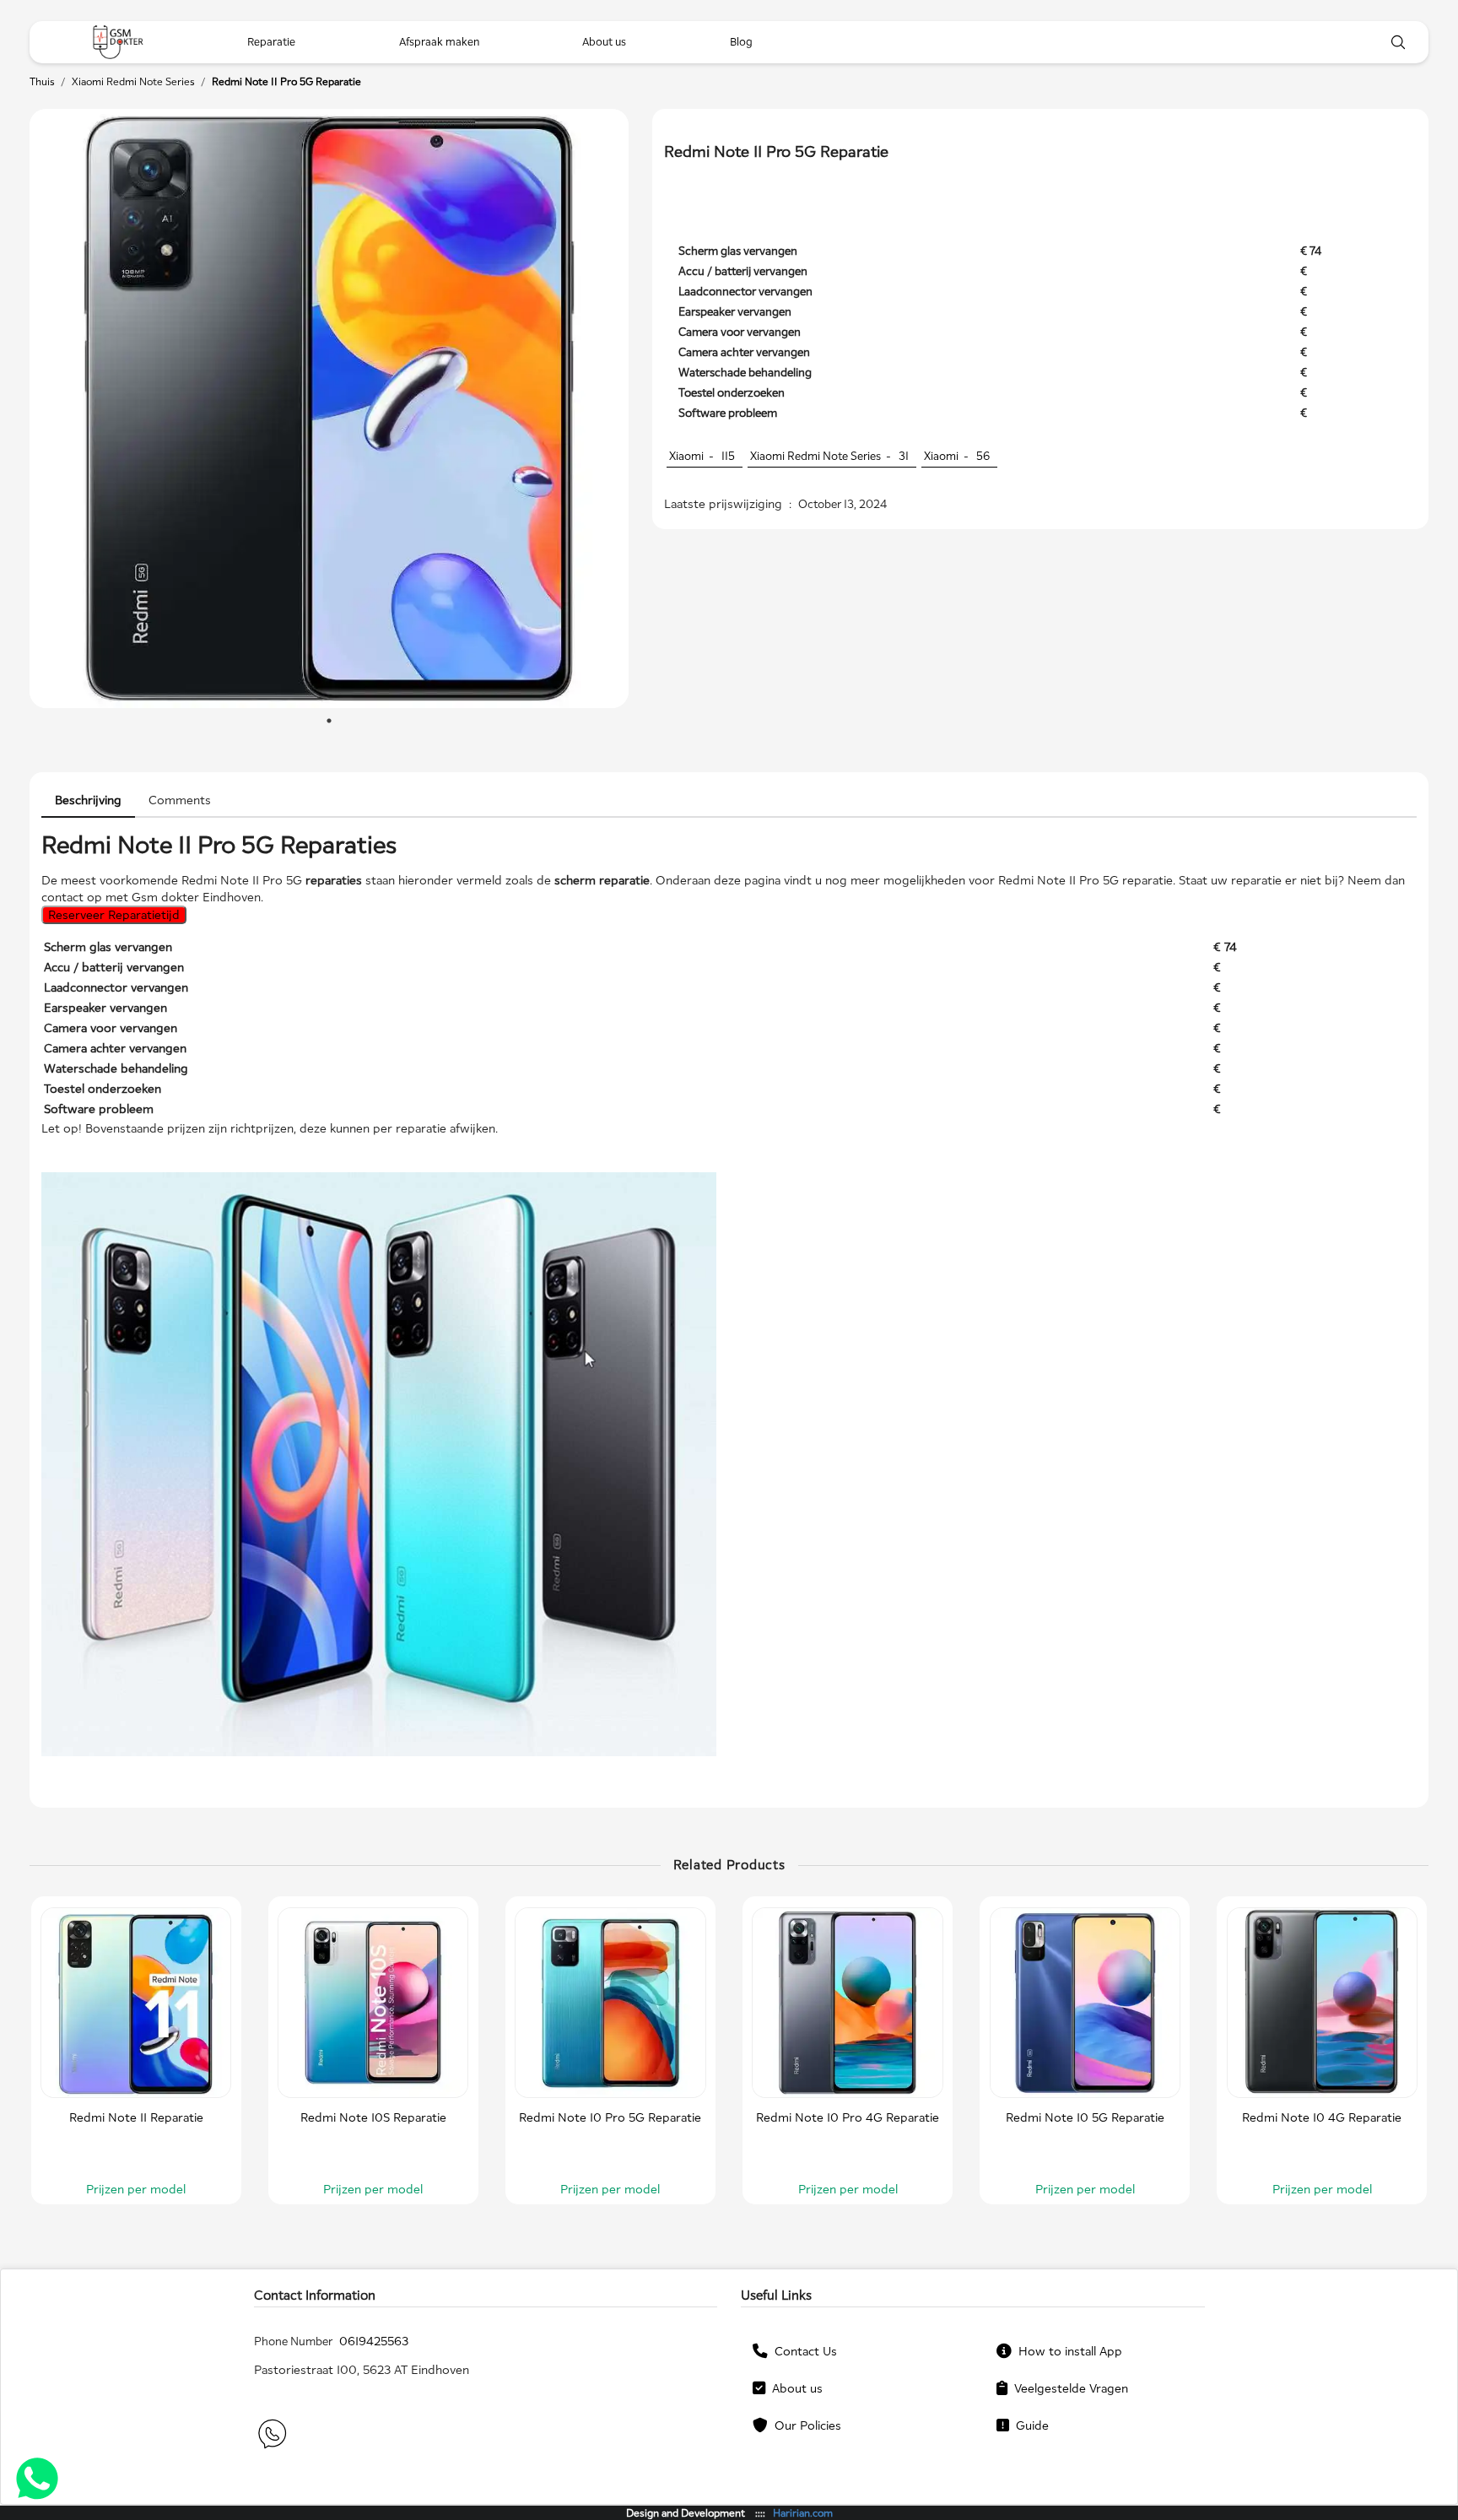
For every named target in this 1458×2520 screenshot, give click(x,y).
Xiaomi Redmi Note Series (133, 81)
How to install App (1067, 2351)
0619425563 (374, 2341)
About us (794, 2388)
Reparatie (271, 42)
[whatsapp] (37, 2481)
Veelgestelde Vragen (1068, 2388)
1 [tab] (329, 721)
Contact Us (802, 2351)
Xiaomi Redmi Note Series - (829, 456)
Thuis (42, 81)
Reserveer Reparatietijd (114, 914)
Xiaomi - (702, 456)
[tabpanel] (329, 408)
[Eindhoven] (118, 42)
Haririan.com (803, 2513)
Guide (1029, 2425)
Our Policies (805, 2425)
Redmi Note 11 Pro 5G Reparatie (286, 81)
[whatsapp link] (271, 2436)
